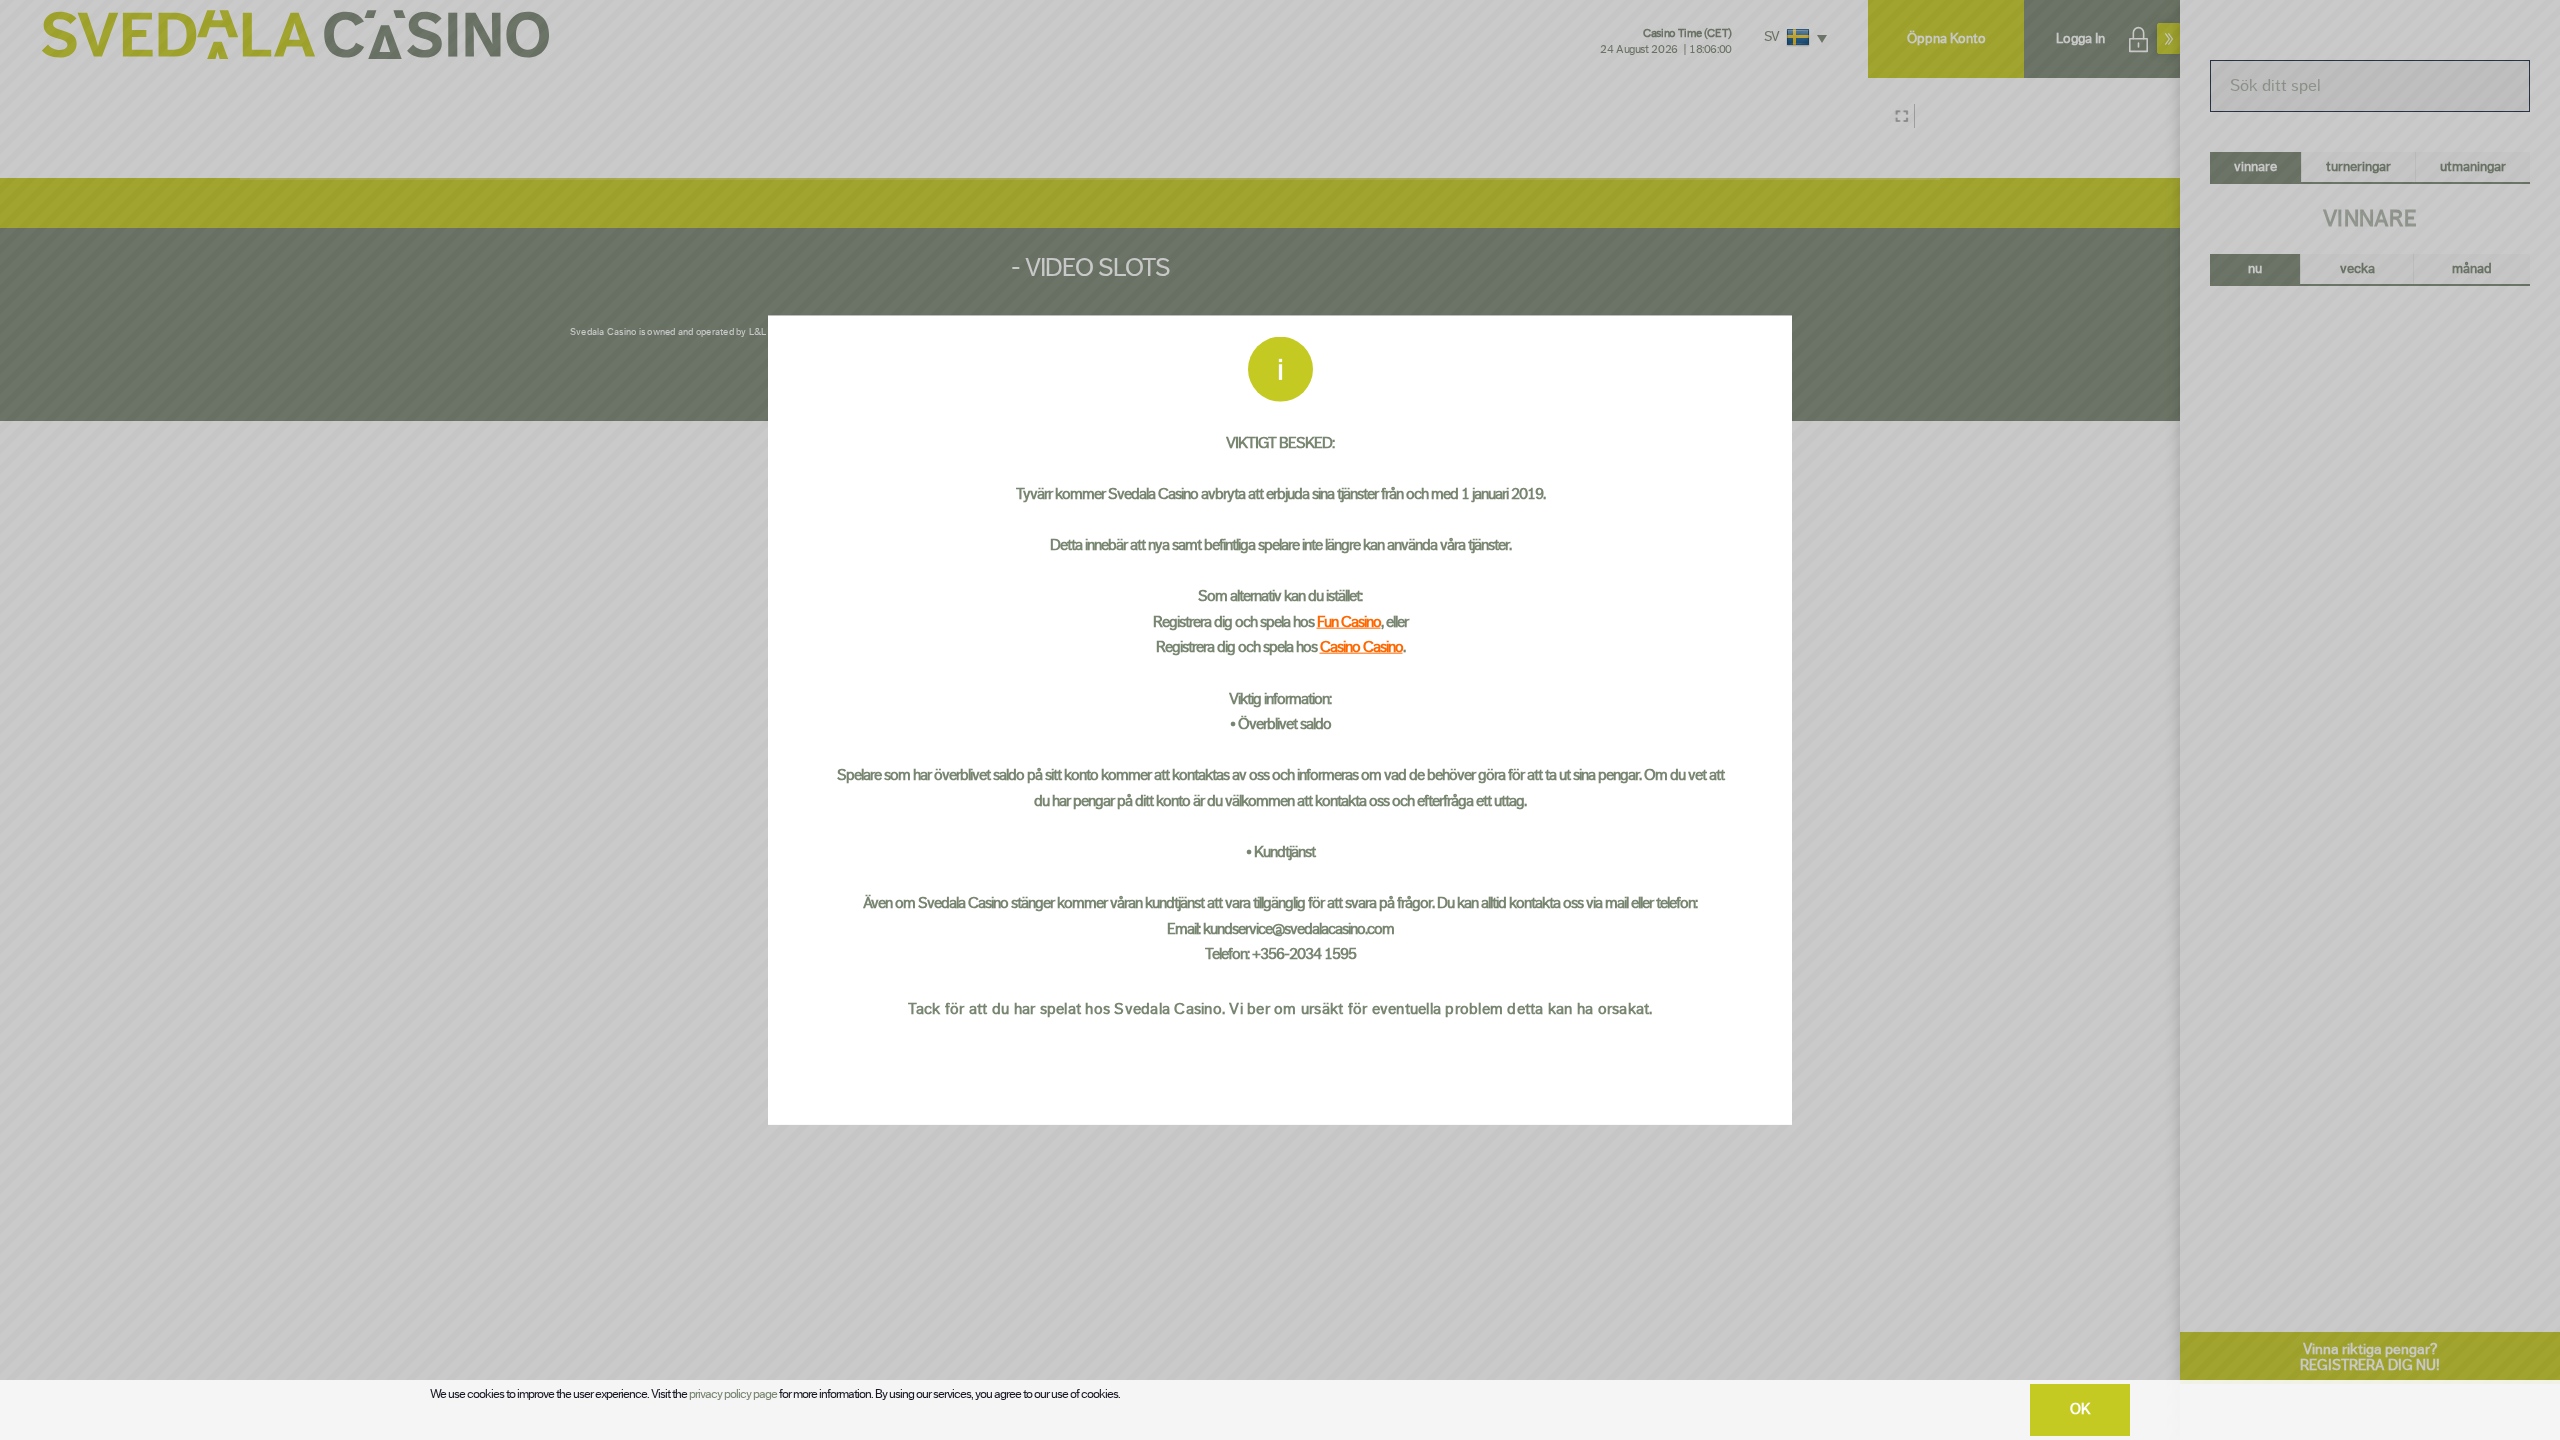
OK (2080, 1409)
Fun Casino (1349, 621)
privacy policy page (733, 1394)
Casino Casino (1361, 647)
